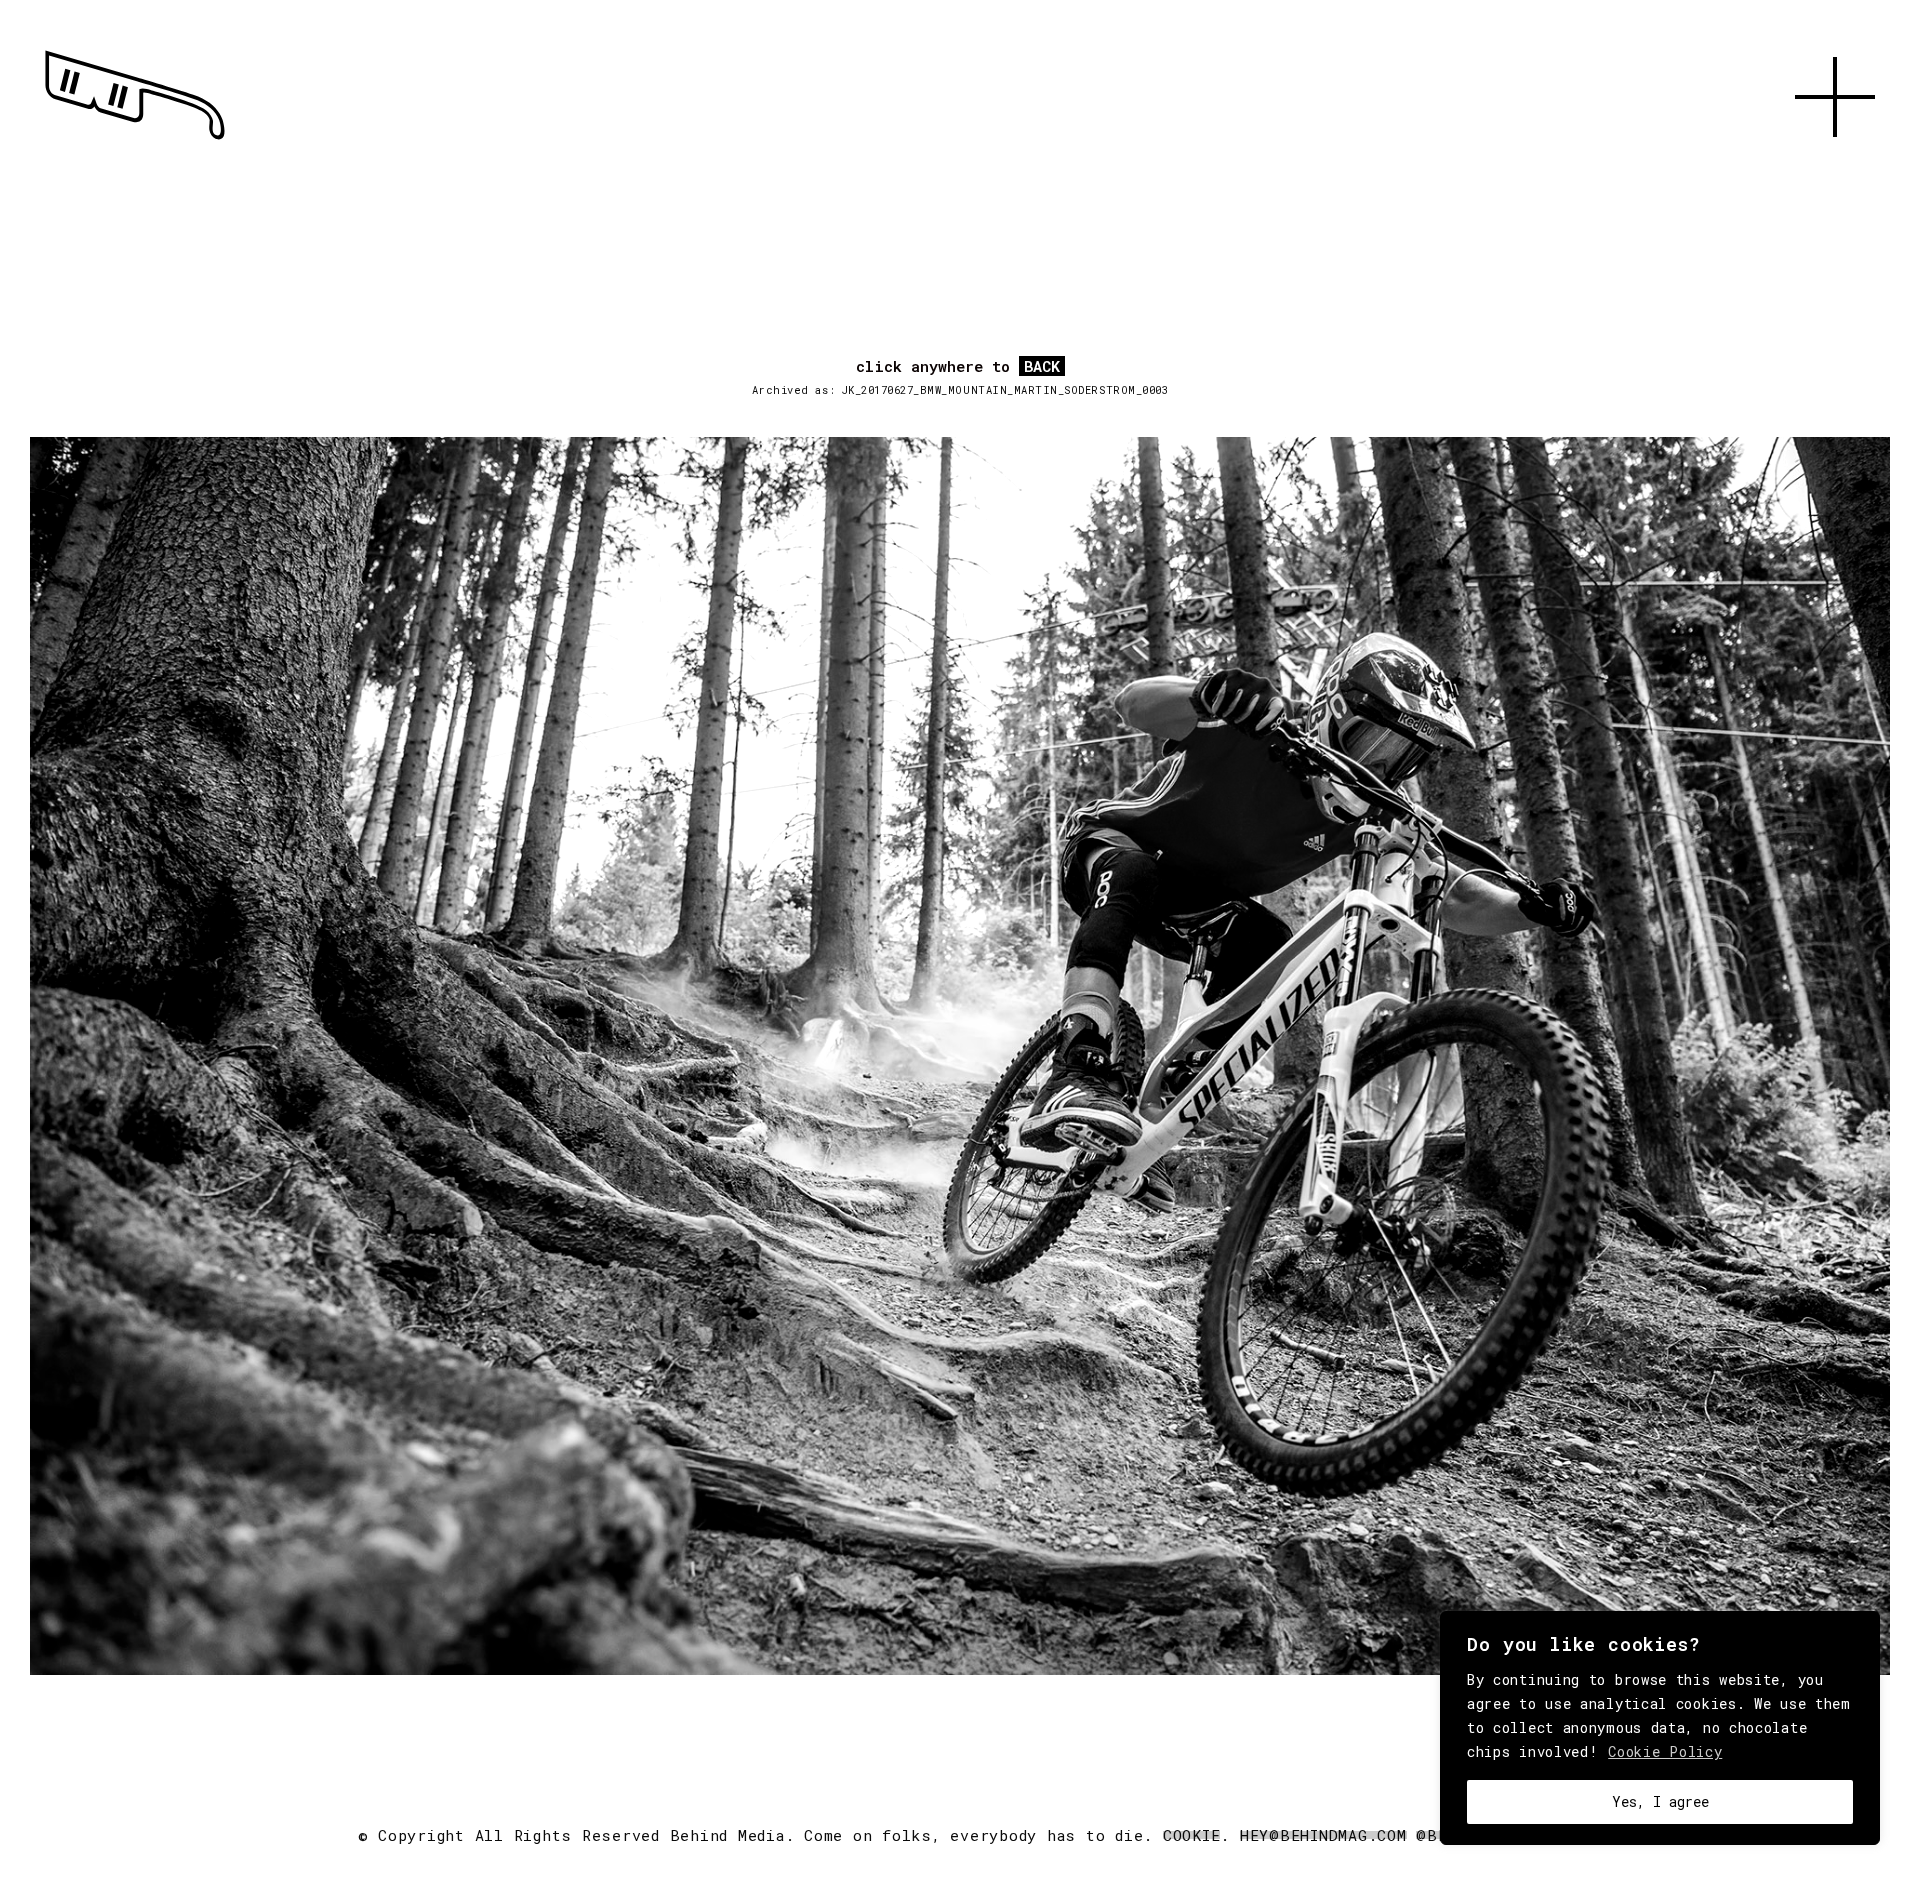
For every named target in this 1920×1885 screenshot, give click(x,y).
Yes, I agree (1660, 1801)
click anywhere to (958, 367)
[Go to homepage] (135, 140)
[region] (1660, 1728)
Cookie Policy (1665, 1751)
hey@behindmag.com (1323, 1835)
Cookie (1192, 1835)
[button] (1835, 160)
